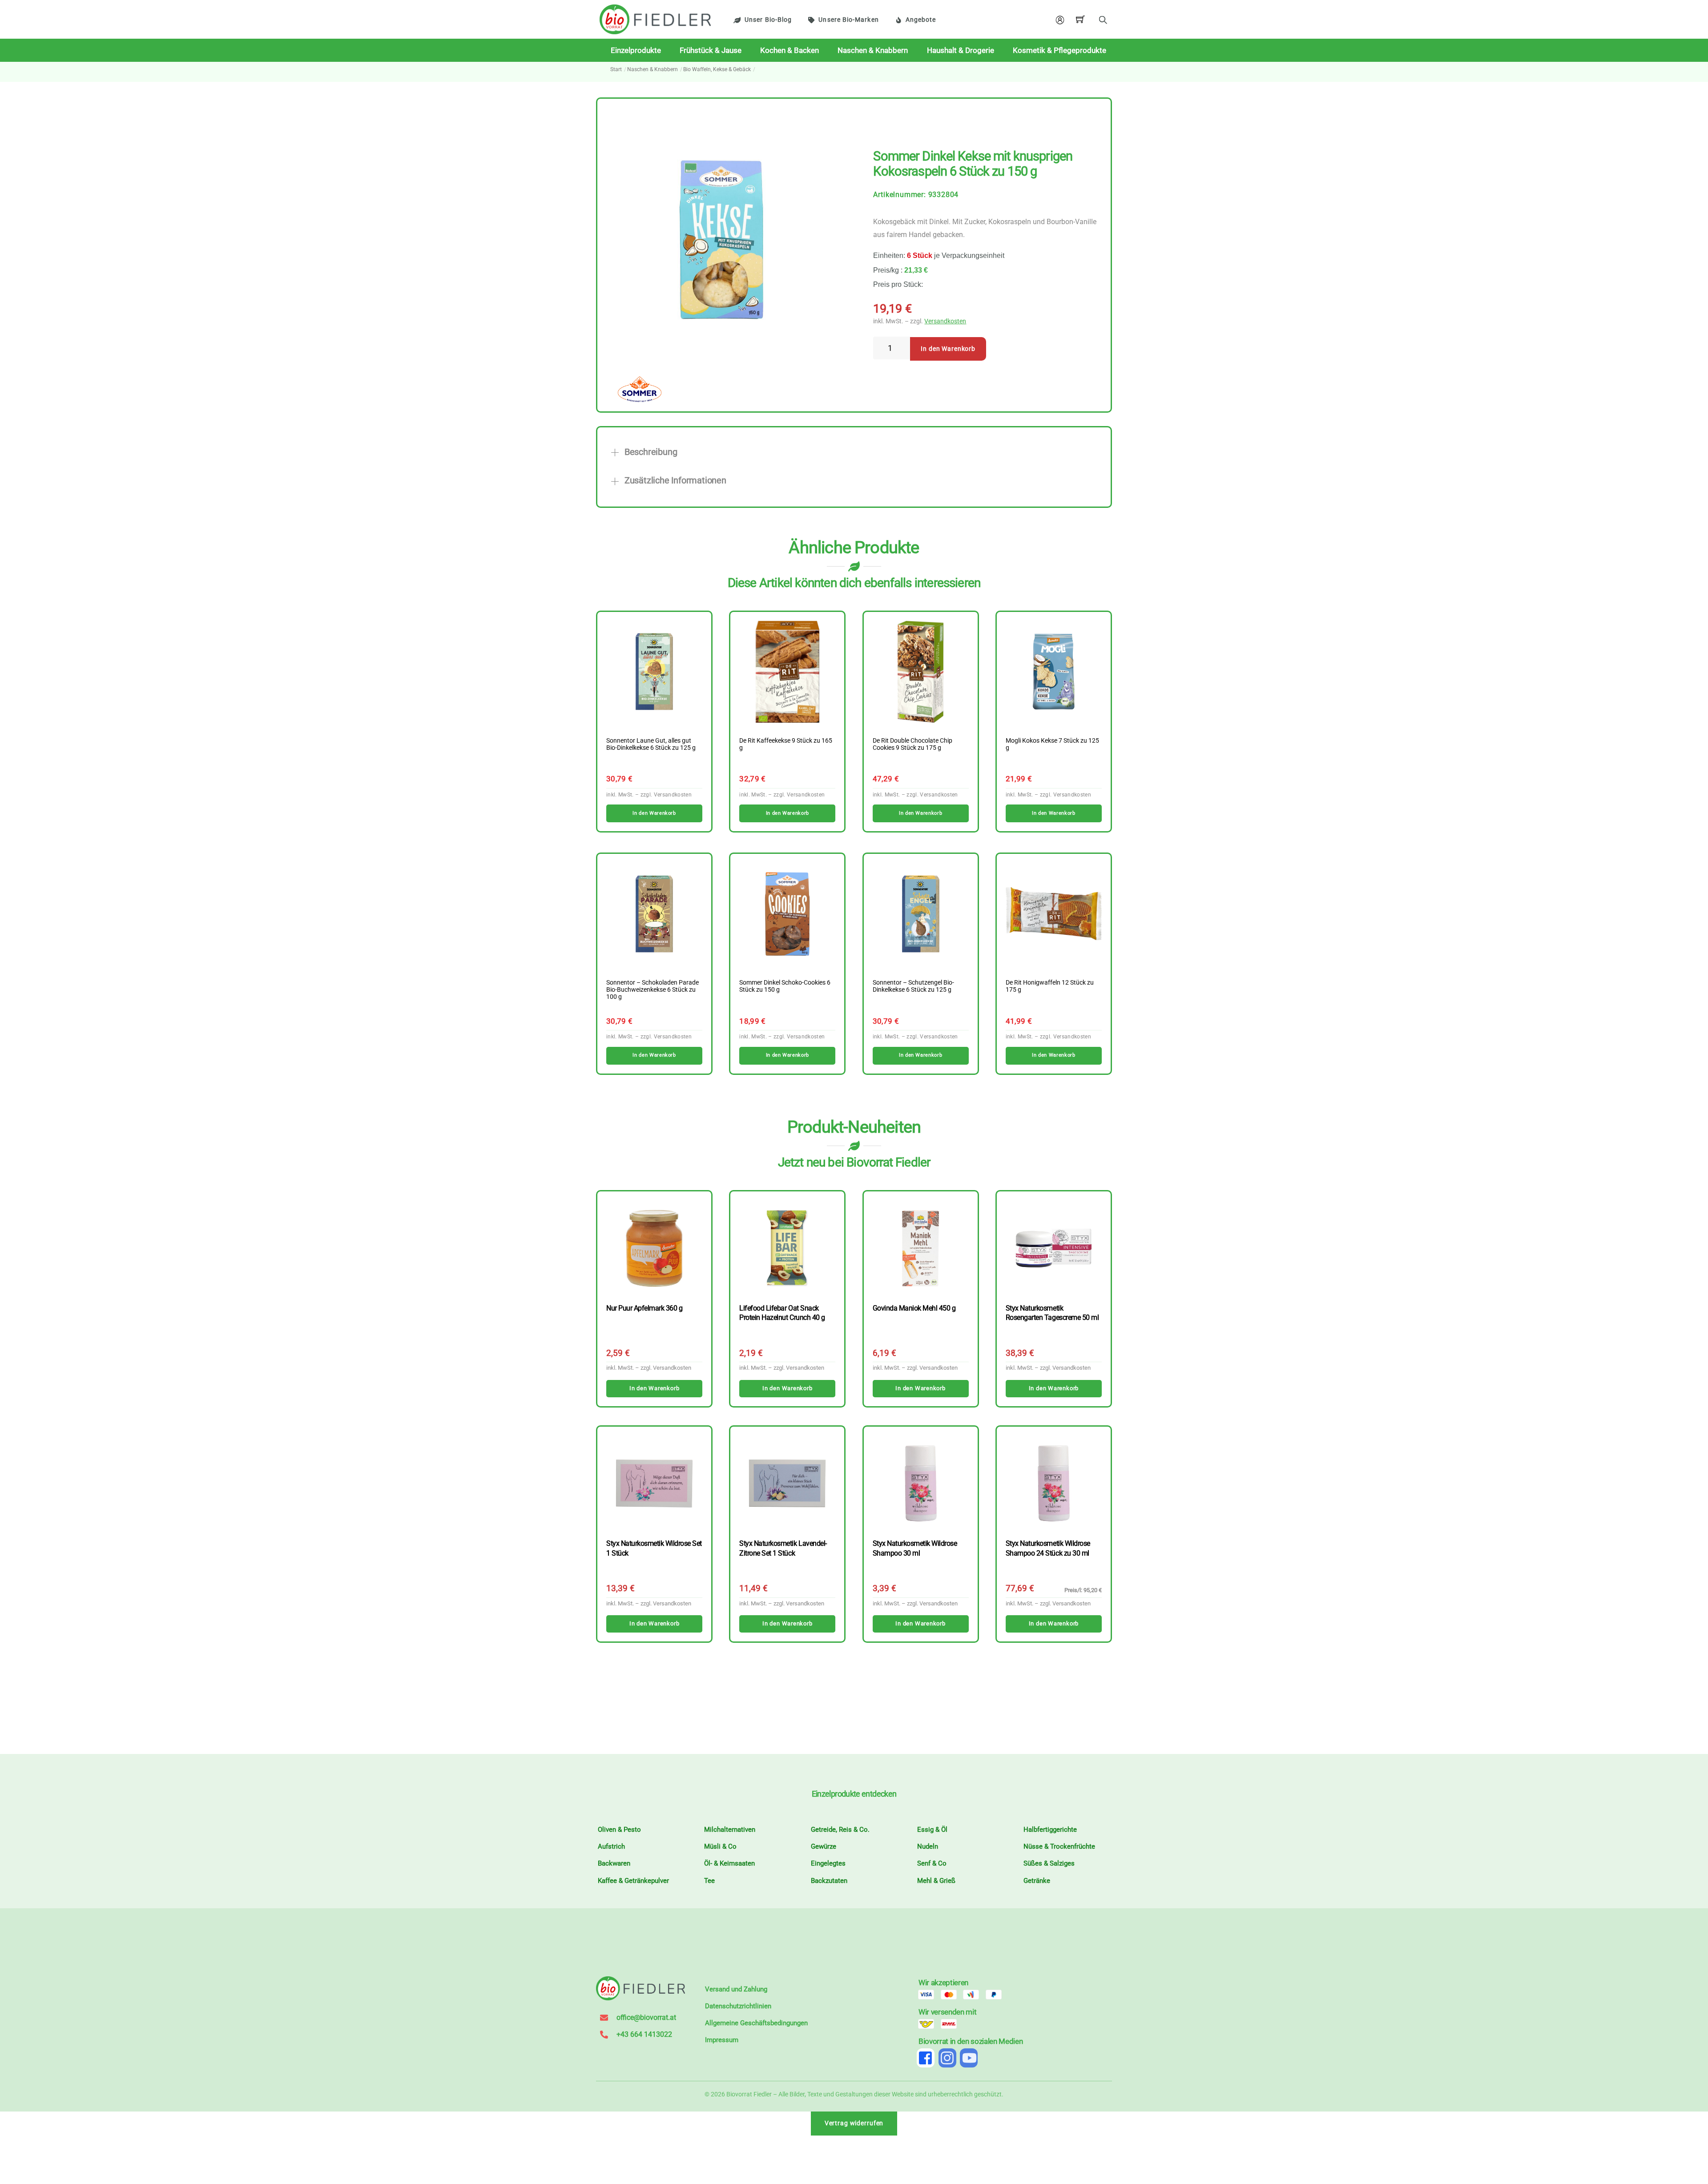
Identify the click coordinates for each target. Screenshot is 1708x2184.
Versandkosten (945, 321)
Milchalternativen (730, 1830)
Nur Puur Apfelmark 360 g (644, 1308)
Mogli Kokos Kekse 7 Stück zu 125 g (1052, 744)
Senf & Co (932, 1863)
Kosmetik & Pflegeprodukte (1059, 50)
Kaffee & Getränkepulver (633, 1881)
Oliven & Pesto (619, 1830)
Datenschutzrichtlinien (738, 2006)
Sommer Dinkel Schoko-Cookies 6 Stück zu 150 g (785, 986)
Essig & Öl (932, 1830)
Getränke (1037, 1881)
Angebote (921, 20)
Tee (709, 1881)
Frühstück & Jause (711, 50)
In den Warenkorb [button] (654, 813)
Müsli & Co (720, 1846)
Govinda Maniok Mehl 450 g (914, 1308)
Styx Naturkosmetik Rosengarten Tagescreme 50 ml (1052, 1313)
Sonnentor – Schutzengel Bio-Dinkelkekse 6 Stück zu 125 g (913, 986)
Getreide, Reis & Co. (840, 1830)
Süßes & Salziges (1049, 1863)
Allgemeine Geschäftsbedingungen (756, 2023)
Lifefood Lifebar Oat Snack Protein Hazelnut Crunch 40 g (782, 1313)
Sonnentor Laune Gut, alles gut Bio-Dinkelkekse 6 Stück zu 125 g (651, 744)
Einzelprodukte (636, 50)
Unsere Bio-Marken (848, 20)
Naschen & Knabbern (873, 50)
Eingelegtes (828, 1863)
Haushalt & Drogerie (961, 50)
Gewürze (824, 1846)
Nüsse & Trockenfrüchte (1059, 1846)
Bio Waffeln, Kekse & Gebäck (717, 69)
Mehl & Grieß (936, 1881)
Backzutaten (829, 1881)
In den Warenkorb (948, 349)
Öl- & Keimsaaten (729, 1863)
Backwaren (614, 1863)
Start (616, 69)
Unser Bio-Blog (768, 20)
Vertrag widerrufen (854, 2123)
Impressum (722, 2040)
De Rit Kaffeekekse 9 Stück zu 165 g (786, 744)
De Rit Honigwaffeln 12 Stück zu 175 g (1050, 986)
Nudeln (928, 1846)
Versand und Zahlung (736, 1989)
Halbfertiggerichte (1050, 1830)
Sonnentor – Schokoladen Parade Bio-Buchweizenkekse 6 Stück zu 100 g (653, 990)
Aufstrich (611, 1846)
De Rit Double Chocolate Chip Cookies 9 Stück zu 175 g (912, 744)
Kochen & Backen (790, 50)
